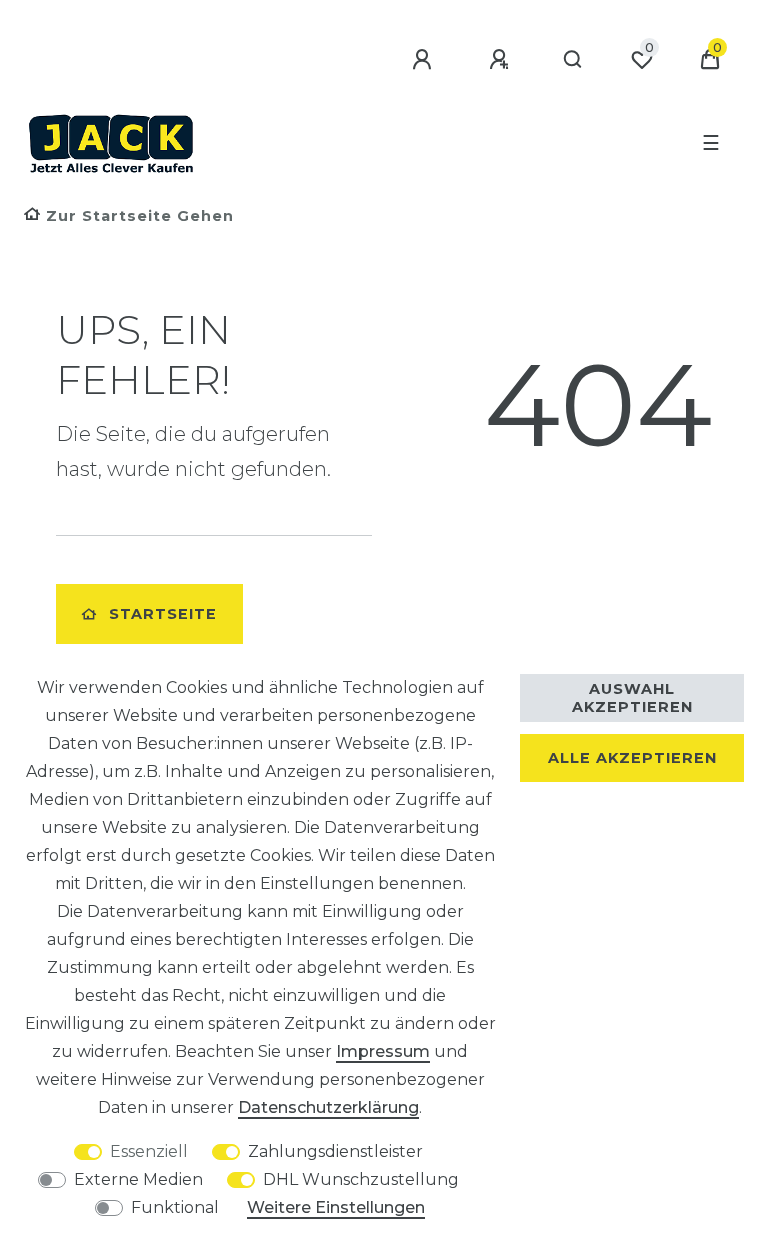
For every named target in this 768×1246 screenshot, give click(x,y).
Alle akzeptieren (632, 758)
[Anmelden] (425, 60)
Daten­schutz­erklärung (328, 1107)
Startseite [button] (163, 614)
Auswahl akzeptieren (632, 698)
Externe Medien (138, 1179)
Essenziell (149, 1151)
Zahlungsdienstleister (335, 1151)
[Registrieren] (502, 60)
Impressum (383, 1051)
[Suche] (573, 60)
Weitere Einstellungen (336, 1207)
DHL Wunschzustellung (361, 1179)
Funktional (175, 1207)
